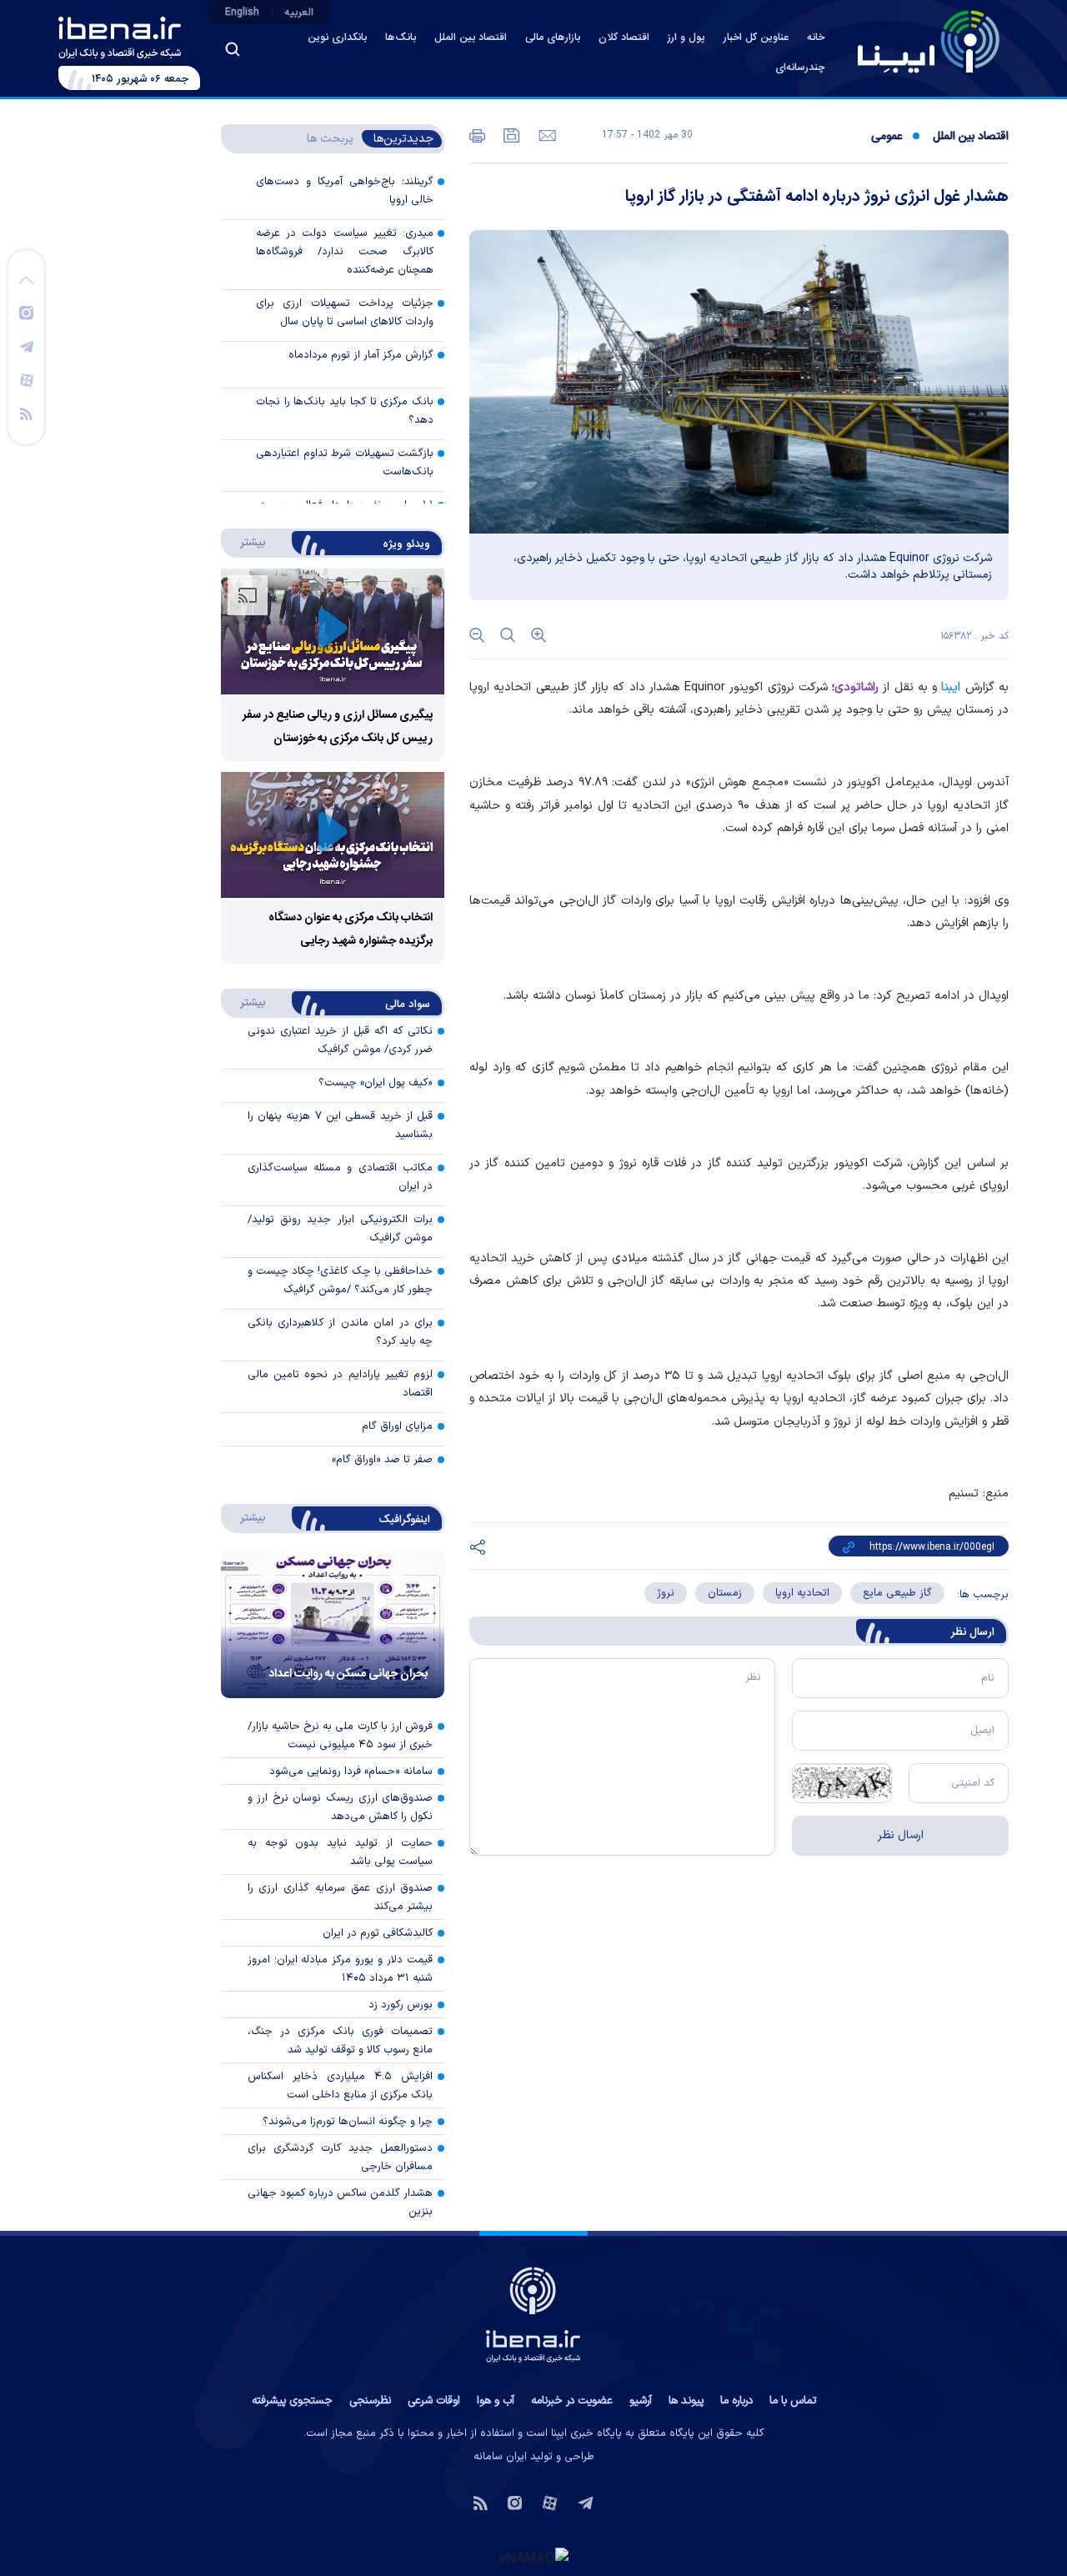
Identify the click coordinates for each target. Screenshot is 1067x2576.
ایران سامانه (500, 2457)
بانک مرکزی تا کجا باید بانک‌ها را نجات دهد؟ (345, 411)
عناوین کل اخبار (756, 38)
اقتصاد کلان (624, 38)
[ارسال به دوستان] (546, 134)
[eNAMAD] (533, 2557)
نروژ (666, 1593)
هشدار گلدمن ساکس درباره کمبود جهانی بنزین (341, 2203)
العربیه (299, 13)
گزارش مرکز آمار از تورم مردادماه (361, 355)
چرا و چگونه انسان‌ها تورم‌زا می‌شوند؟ (348, 2122)
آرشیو (641, 2401)
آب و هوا (496, 2401)
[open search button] (233, 49)
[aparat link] (27, 379)
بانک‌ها (401, 38)
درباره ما (736, 2401)
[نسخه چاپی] (477, 134)
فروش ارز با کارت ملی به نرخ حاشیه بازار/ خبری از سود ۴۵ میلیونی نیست (341, 1736)
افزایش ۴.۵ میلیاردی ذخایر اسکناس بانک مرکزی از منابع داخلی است (341, 2086)
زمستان (725, 1593)
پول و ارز (686, 38)
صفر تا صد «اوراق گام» (382, 1460)
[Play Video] (333, 631)
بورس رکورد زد (401, 2005)
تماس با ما (793, 2401)
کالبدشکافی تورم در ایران (378, 1933)
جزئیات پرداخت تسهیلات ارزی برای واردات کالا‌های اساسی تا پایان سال (345, 313)
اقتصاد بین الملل (471, 38)
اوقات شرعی (434, 2401)
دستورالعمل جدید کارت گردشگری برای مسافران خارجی (341, 2158)
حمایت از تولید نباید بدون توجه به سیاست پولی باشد (341, 1852)
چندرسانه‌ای (800, 68)
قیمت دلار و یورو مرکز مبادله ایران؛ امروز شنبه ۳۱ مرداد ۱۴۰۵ (341, 1969)
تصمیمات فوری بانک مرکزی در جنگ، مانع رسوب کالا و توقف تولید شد (341, 2041)
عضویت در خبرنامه (572, 2401)
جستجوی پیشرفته (292, 2401)
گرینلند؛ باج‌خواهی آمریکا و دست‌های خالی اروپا (345, 191)
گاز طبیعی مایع (897, 1593)
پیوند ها (686, 2401)
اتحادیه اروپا (802, 1593)
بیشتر (245, 542)
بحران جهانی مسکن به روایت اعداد (348, 1674)
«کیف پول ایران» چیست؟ (376, 1083)
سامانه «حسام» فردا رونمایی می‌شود (351, 1772)
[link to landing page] (929, 42)
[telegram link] (27, 346)
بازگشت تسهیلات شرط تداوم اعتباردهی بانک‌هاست (345, 463)
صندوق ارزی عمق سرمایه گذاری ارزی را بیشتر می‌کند (341, 1897)
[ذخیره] (510, 134)
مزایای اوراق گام (397, 1426)
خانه (816, 38)
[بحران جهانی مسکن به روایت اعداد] (333, 1624)
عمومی (887, 137)
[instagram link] (26, 312)
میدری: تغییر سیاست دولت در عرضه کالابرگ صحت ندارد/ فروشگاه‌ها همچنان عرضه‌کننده (345, 252)
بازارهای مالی (553, 38)
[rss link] (26, 413)
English (242, 13)
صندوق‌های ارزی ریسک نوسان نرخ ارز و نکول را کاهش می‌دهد (341, 1807)
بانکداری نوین (337, 38)
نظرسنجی (370, 2401)
